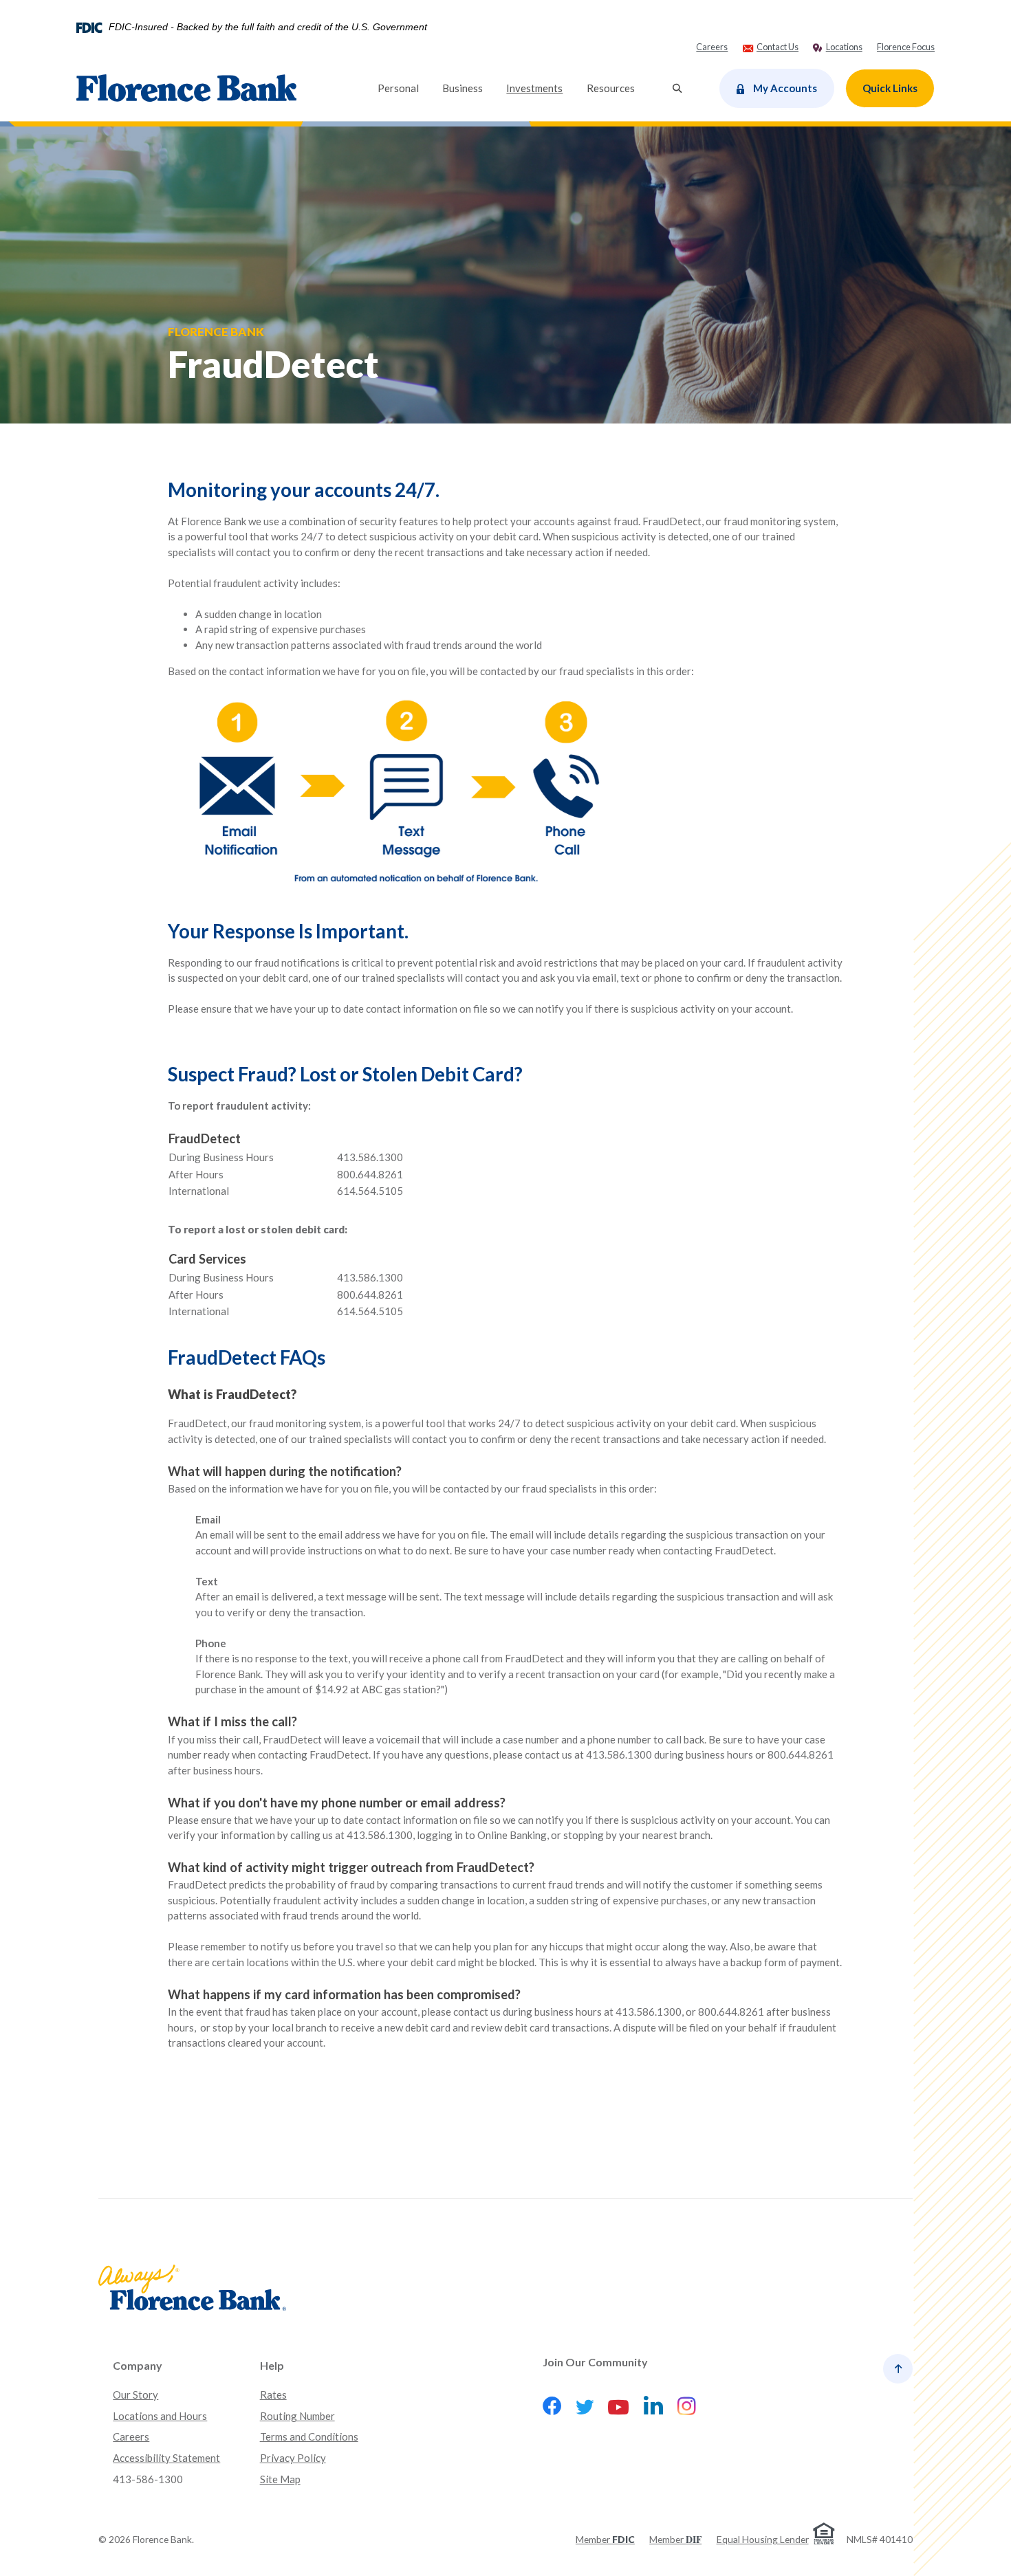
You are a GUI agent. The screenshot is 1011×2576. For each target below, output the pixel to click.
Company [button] (138, 2365)
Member (605, 2539)
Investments (540, 88)
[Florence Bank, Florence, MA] (186, 88)
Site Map (280, 2479)
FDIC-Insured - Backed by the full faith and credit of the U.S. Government (268, 27)
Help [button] (272, 2365)
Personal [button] (398, 88)
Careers (131, 2436)
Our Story (135, 2395)
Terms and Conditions (309, 2436)
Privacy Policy (293, 2458)
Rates (273, 2395)
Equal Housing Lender (763, 2539)
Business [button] (463, 88)
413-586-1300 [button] (148, 2479)
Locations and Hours (160, 2416)
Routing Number (297, 2416)
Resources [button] (611, 88)
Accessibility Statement (166, 2458)
